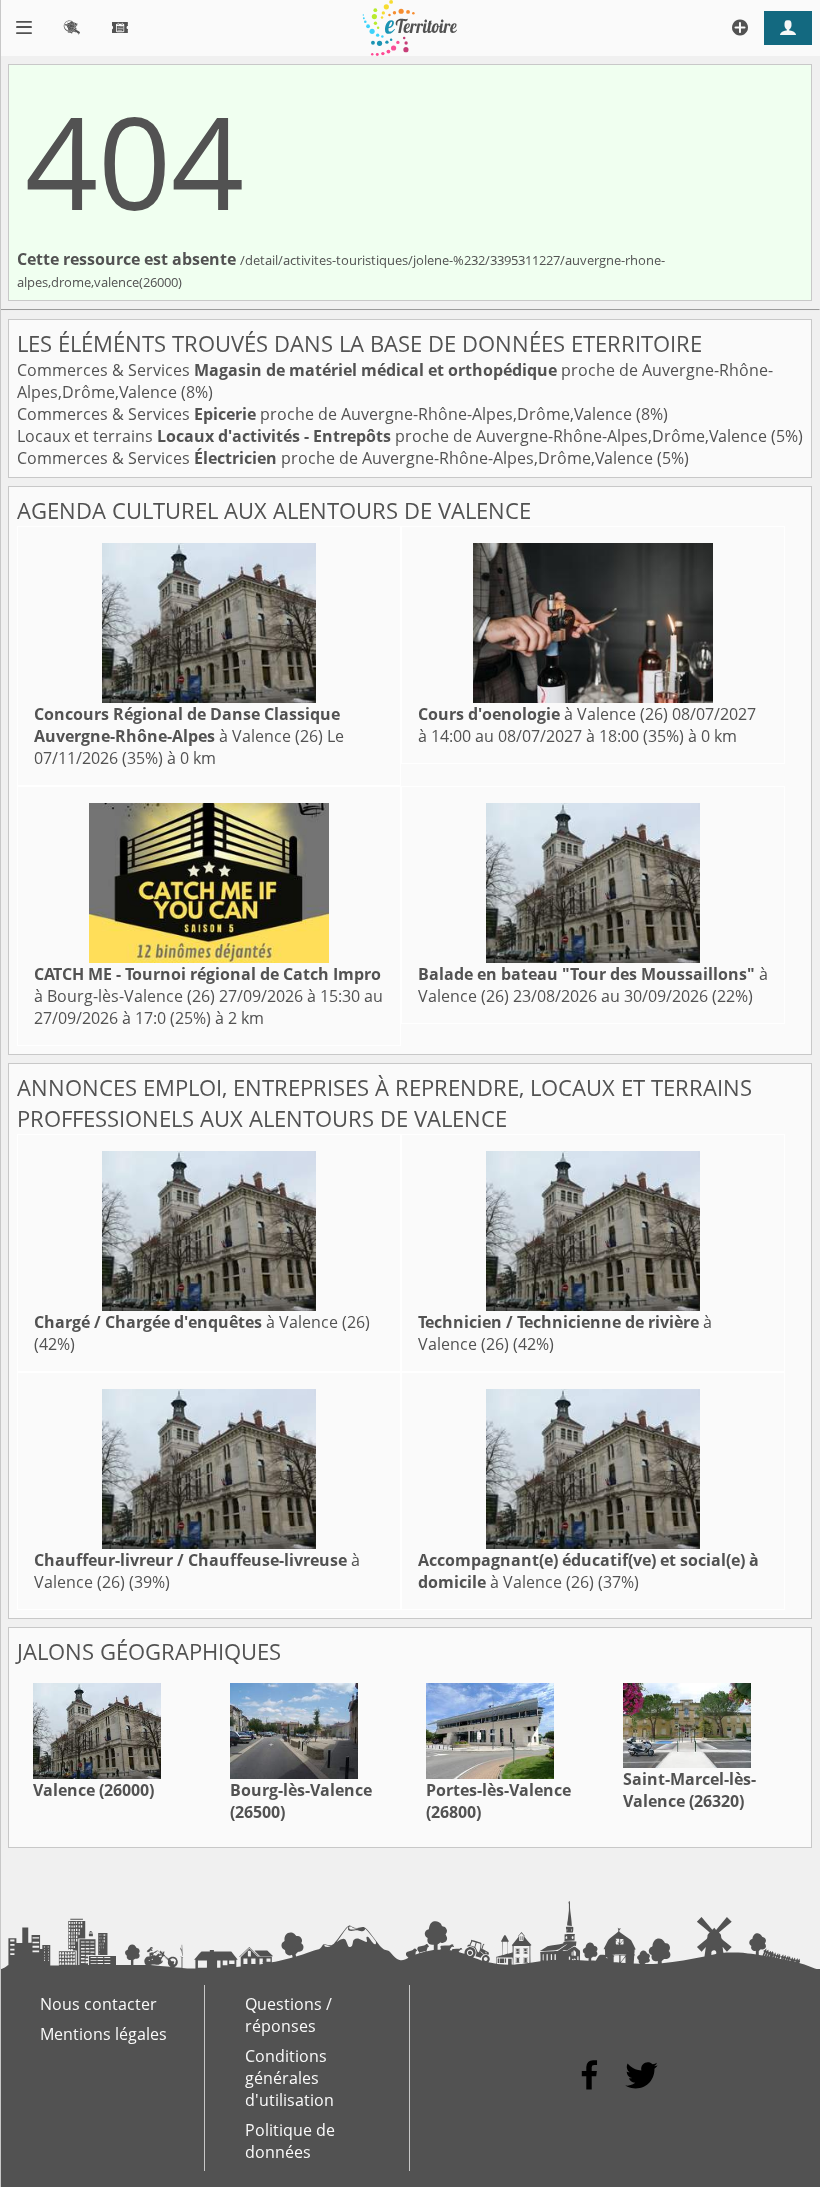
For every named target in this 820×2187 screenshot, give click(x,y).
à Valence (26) (187, 725)
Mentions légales (103, 2034)
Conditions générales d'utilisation (289, 2078)
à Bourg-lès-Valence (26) (207, 985)
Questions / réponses (288, 2015)
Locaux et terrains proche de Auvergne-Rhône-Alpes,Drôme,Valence (394, 436)
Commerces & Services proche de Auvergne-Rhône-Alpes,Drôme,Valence (326, 414)
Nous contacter (98, 2004)
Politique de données (290, 2141)
